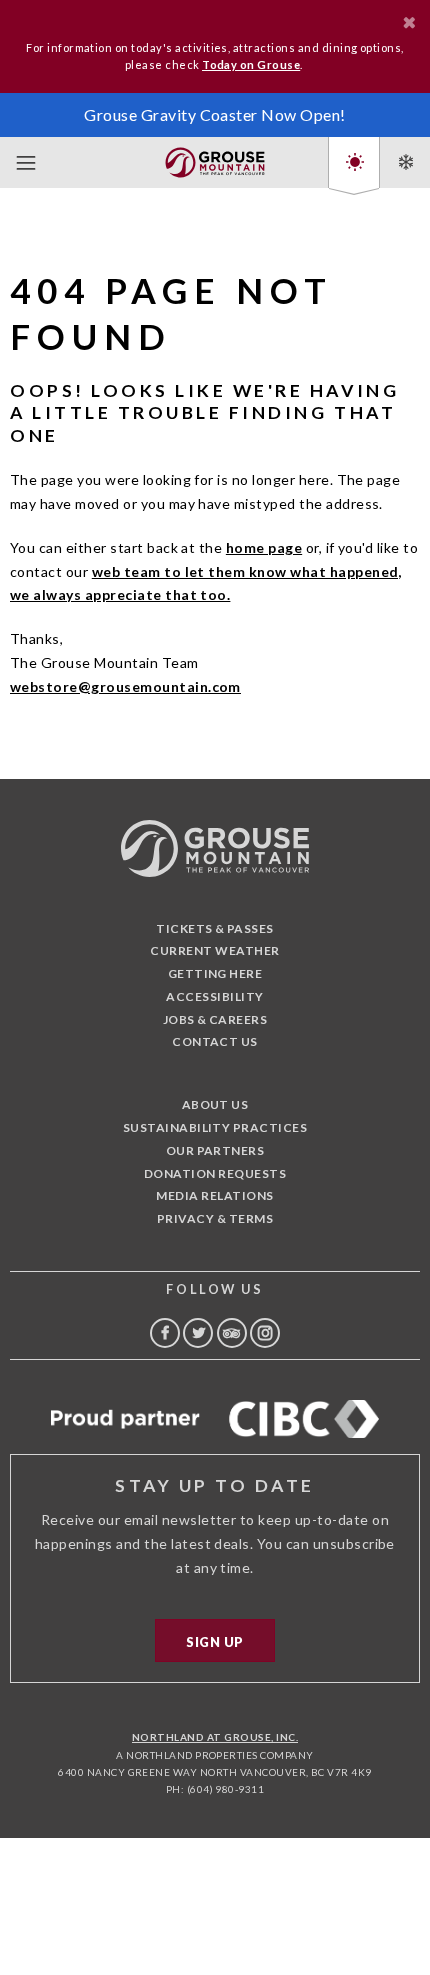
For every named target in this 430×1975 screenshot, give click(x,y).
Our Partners (215, 1150)
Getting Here (215, 973)
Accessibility (214, 996)
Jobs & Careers (215, 1019)
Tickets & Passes (215, 928)
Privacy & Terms (215, 1218)
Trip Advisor (232, 1333)
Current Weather (214, 950)
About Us (215, 1104)
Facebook (165, 1333)
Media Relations (214, 1195)
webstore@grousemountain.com (125, 686)
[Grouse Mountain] (215, 158)
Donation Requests (215, 1173)
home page (264, 547)
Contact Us (215, 1041)
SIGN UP (214, 1642)
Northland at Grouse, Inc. (215, 1737)
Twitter (198, 1333)
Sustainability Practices (215, 1127)
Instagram (265, 1333)
